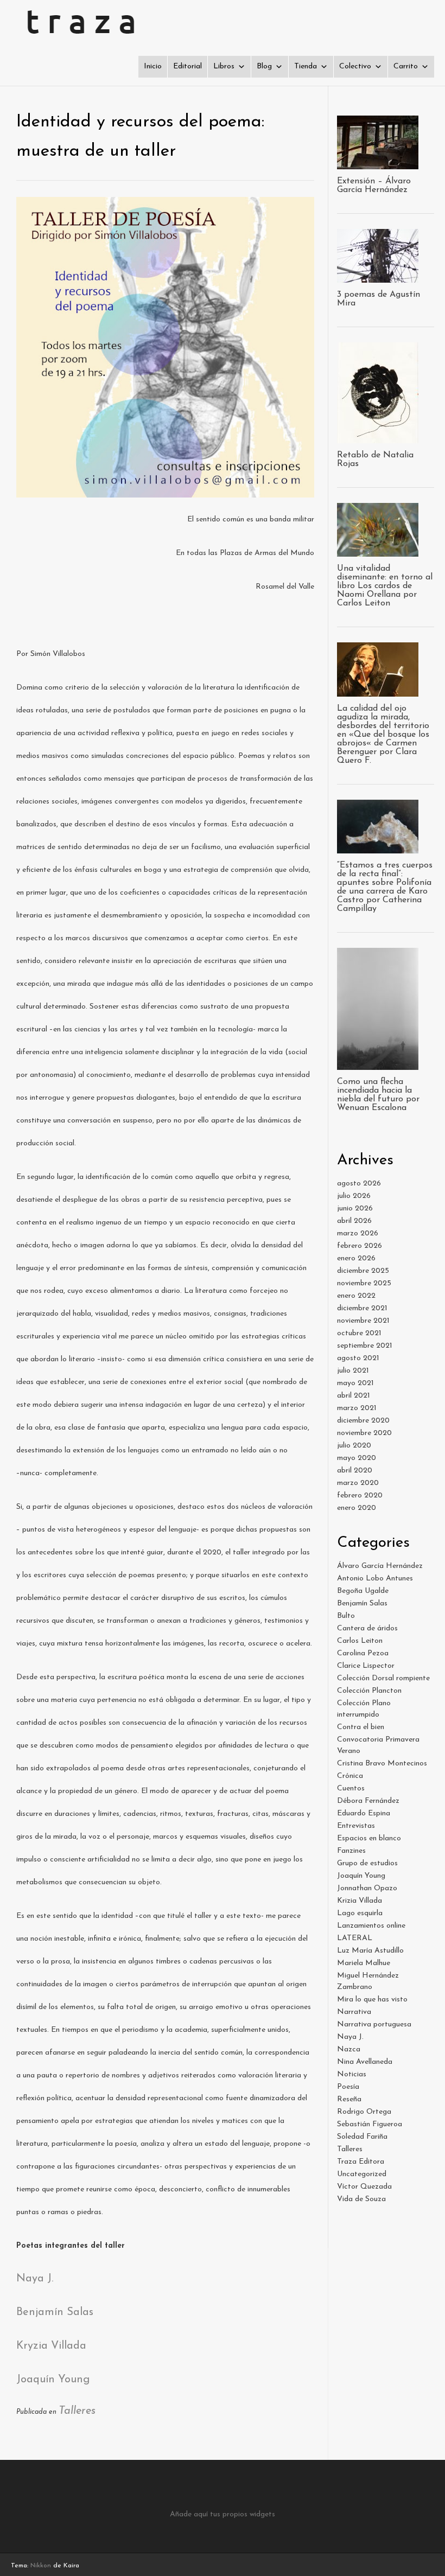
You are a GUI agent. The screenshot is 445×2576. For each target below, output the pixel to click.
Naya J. (35, 2279)
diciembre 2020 (363, 1421)
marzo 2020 (358, 1483)
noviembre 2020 (364, 1433)
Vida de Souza (361, 2199)
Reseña (349, 2099)
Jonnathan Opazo (367, 1888)
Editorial (187, 66)
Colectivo (355, 66)
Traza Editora (361, 2162)
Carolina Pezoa (363, 1653)
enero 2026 (356, 1258)
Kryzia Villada (51, 2346)
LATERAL (355, 1938)
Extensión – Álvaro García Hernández (374, 186)
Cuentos (351, 1788)
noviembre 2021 (363, 1321)
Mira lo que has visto (372, 2000)
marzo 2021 (357, 1408)
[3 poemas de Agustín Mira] (378, 277)
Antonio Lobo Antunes (375, 1579)
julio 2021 (353, 1371)
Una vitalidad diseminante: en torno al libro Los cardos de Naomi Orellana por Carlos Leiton (385, 586)
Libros (224, 66)
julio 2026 (354, 1196)
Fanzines (351, 1851)
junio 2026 (355, 1209)
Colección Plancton (369, 1691)
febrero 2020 (360, 1496)
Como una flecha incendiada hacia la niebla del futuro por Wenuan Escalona (378, 1095)
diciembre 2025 (363, 1271)
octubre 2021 (359, 1333)
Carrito (406, 66)
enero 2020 (357, 1508)
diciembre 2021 (362, 1308)
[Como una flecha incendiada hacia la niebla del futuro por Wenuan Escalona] (378, 1064)
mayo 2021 (355, 1383)
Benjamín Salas (55, 2312)
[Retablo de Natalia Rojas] (378, 438)
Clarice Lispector (366, 1666)
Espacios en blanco (369, 1838)
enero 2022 (356, 1296)
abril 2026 (354, 1221)
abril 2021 (354, 1396)
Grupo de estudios (367, 1863)
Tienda (306, 66)
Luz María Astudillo (370, 1951)
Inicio (153, 66)
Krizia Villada (360, 1901)
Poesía (348, 2087)
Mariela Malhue (364, 1963)
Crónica (350, 1776)
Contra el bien (361, 1727)
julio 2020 (354, 1446)
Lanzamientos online (371, 1926)
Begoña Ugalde (363, 1591)
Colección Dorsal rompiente (383, 1678)
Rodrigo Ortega (364, 2112)
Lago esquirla (360, 1913)
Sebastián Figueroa (370, 2124)
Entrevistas (356, 1826)
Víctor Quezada (364, 2187)
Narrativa (354, 2012)
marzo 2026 (358, 1233)
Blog (264, 66)
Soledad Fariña (362, 2137)
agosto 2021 (358, 1358)
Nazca (349, 2049)
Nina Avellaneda (365, 2062)
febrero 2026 (360, 1246)
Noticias (352, 2074)
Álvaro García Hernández (380, 1566)
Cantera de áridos (367, 1628)
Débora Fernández (368, 1801)
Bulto (346, 1616)
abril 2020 (355, 1471)
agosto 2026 (359, 1184)
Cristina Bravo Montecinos (382, 1764)
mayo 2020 (357, 1458)
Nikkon (41, 2566)
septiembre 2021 (365, 1346)
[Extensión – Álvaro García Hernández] (378, 164)
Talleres (77, 2411)
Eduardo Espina (364, 1813)
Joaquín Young (53, 2380)
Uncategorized (362, 2174)
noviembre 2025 (364, 1283)
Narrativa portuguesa (374, 2025)
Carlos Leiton (360, 1641)
